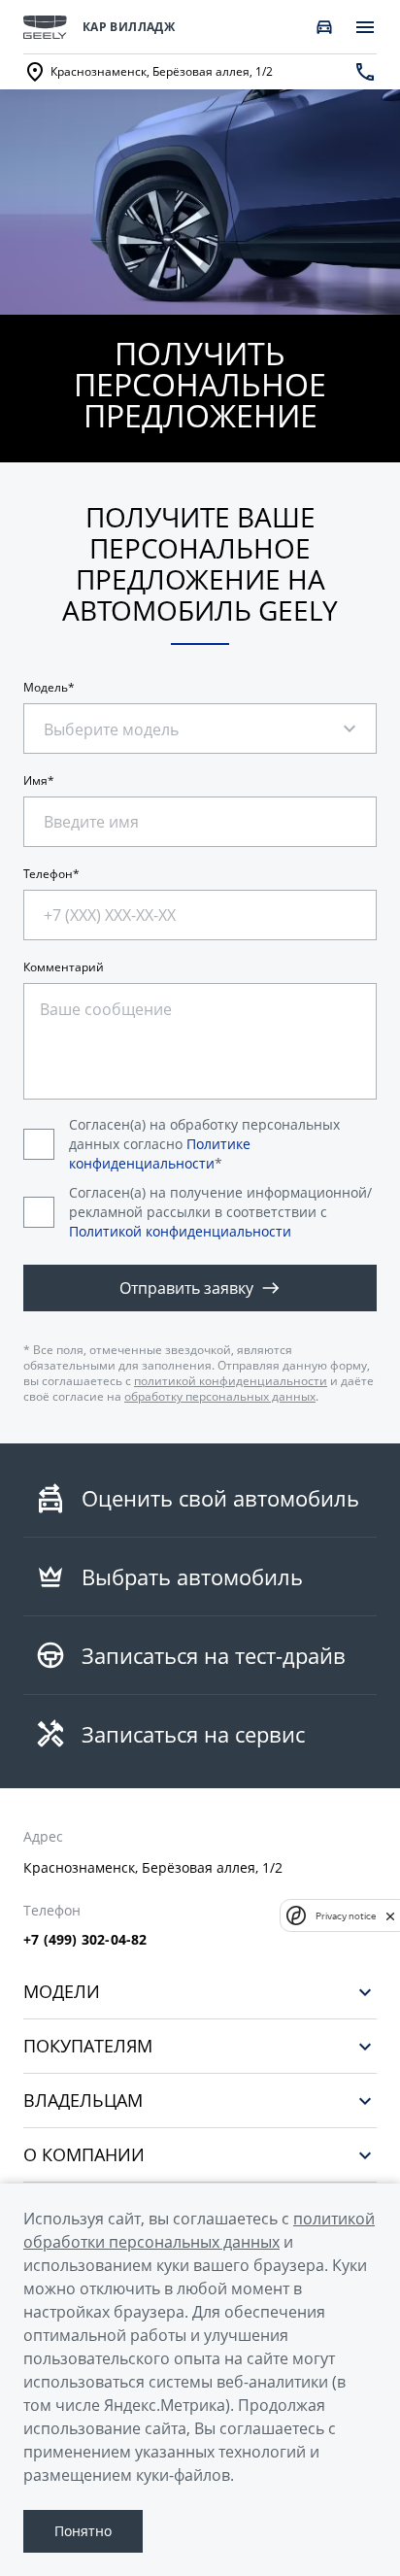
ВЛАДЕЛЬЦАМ (83, 2101)
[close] (390, 1915)
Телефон (48, 874)
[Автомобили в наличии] (324, 27)
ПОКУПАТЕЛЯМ (88, 2046)
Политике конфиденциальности (160, 1153)
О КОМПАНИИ (84, 2155)
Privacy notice (346, 1916)
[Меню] (365, 27)
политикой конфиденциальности (231, 1381)
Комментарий (64, 967)
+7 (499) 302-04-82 (85, 1940)
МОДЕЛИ (62, 1992)
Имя (35, 781)
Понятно (83, 2531)
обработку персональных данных (220, 1396)
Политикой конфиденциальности (180, 1231)
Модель (46, 688)
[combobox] (130, 719)
